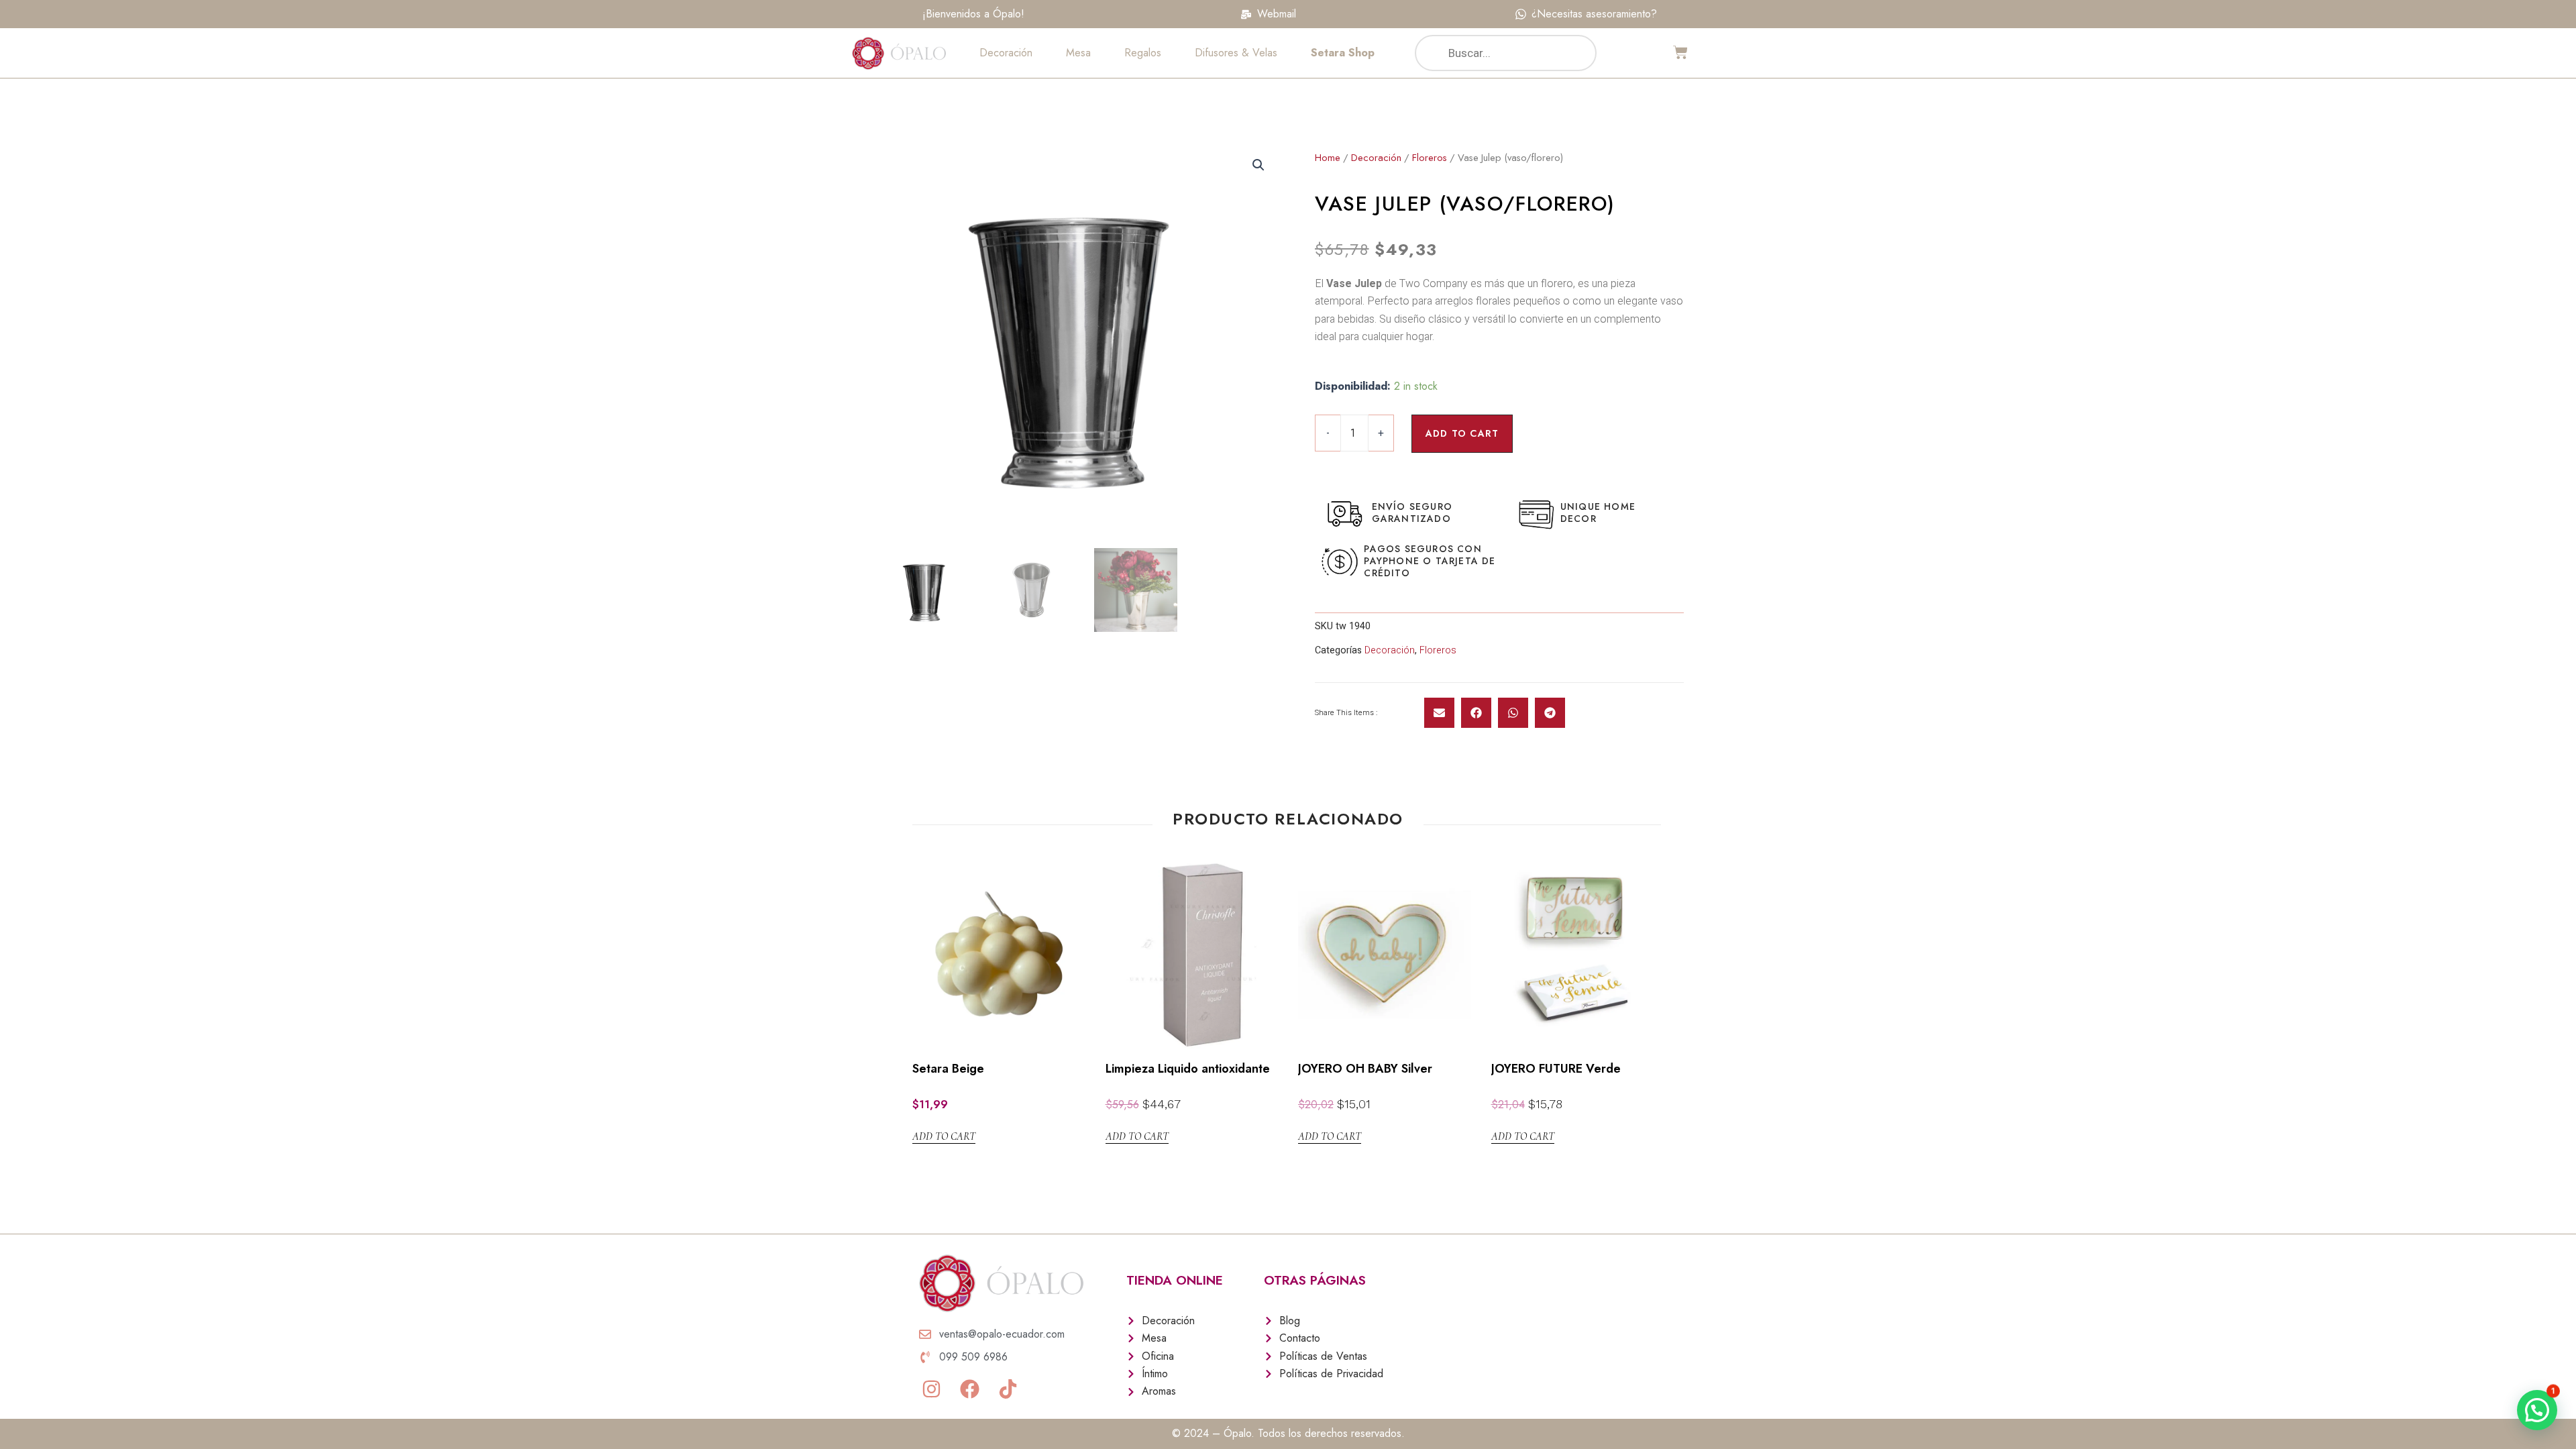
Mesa (1078, 53)
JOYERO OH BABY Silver (1365, 1069)
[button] (1439, 713)
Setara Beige (948, 1069)
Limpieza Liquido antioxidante (1188, 1069)
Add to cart (1462, 433)
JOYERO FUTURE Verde (1556, 1069)
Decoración (1006, 53)
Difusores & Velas (1236, 53)
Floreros (1430, 158)
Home (1328, 158)
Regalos (1143, 53)
